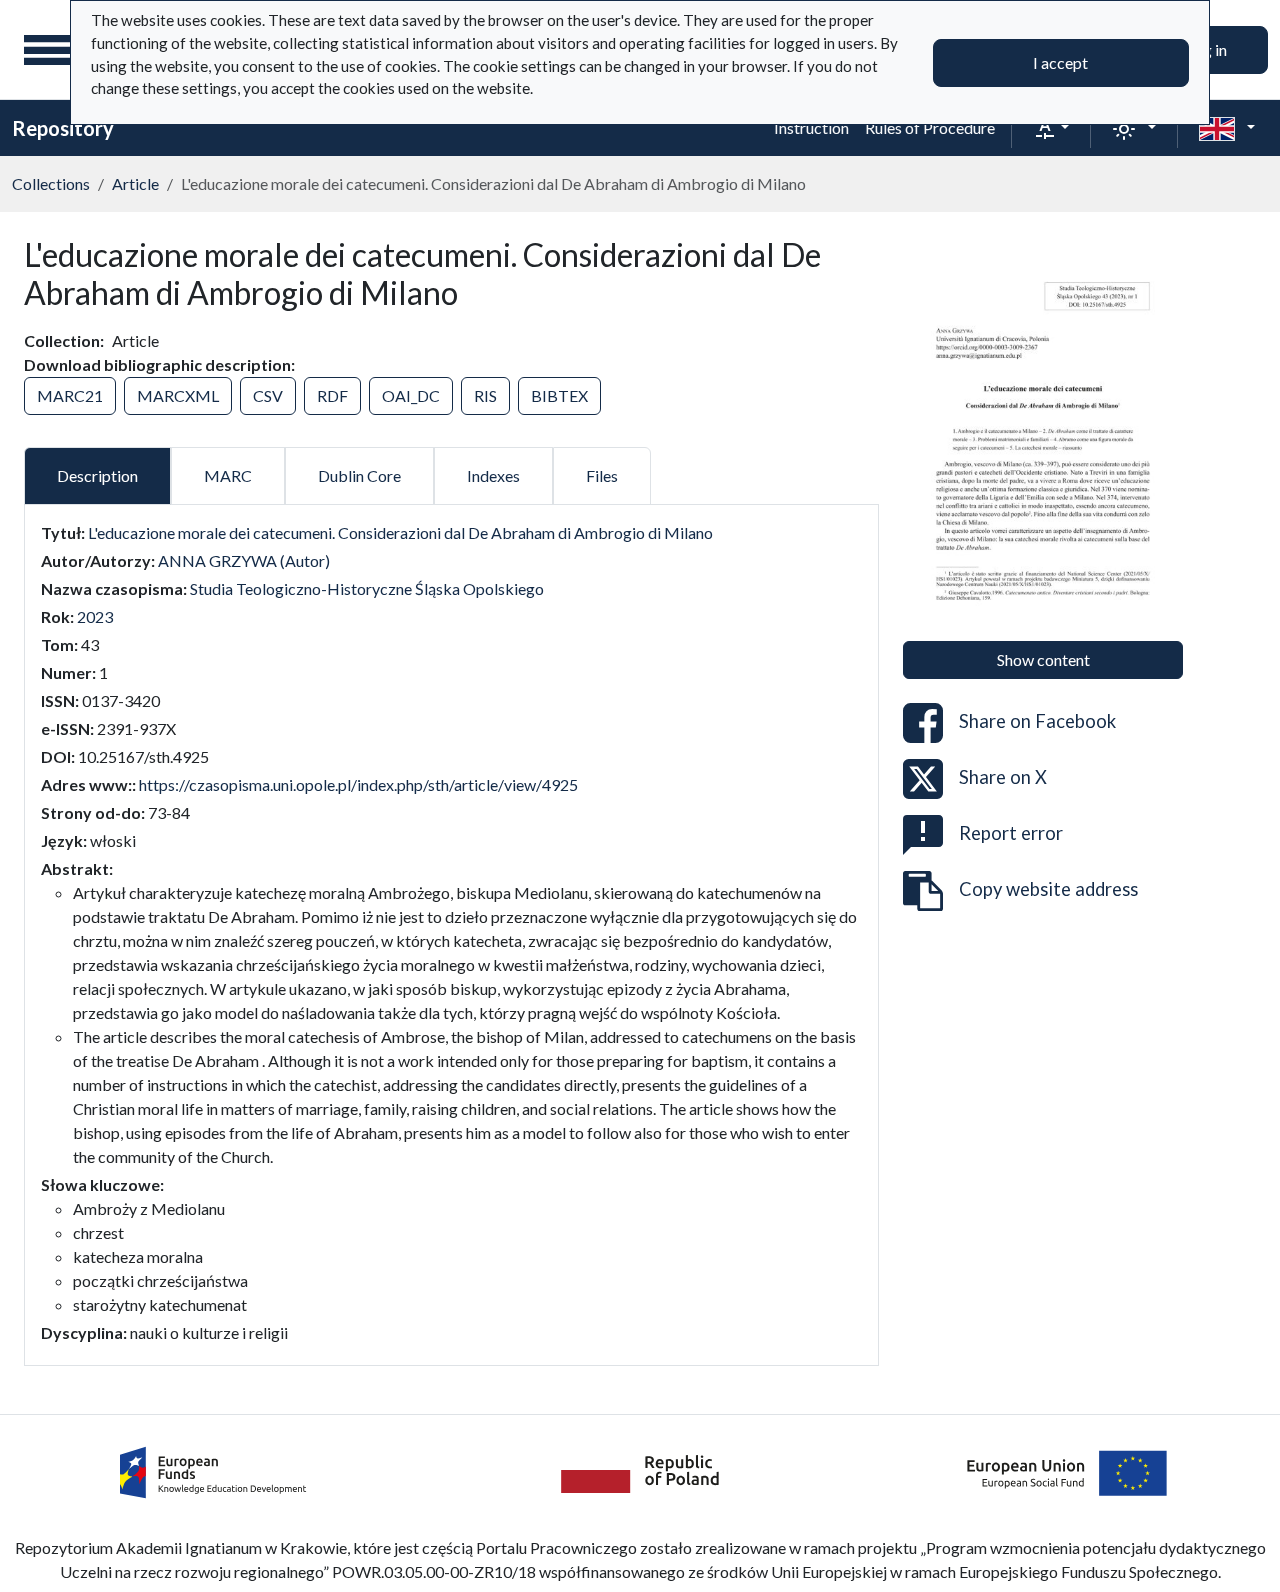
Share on (1037, 721)
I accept (1060, 62)
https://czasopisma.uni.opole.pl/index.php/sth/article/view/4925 (358, 784)
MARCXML (178, 395)
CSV (268, 395)
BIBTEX (559, 395)
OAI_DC (411, 395)
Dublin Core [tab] (359, 475)
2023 (95, 616)
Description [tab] (97, 475)
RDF (332, 395)
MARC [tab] (228, 475)
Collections (51, 183)
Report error (1011, 833)
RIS (485, 395)
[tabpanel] (451, 933)
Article (135, 183)
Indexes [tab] (493, 475)
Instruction (811, 127)
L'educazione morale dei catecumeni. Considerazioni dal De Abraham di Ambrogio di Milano (400, 532)
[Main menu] (49, 50)
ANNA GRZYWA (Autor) (244, 560)
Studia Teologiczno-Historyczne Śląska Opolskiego (367, 588)
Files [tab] (602, 475)
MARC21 (70, 395)
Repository (63, 128)
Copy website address (1048, 889)
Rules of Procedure (930, 127)
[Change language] (1227, 128)
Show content (1043, 659)
